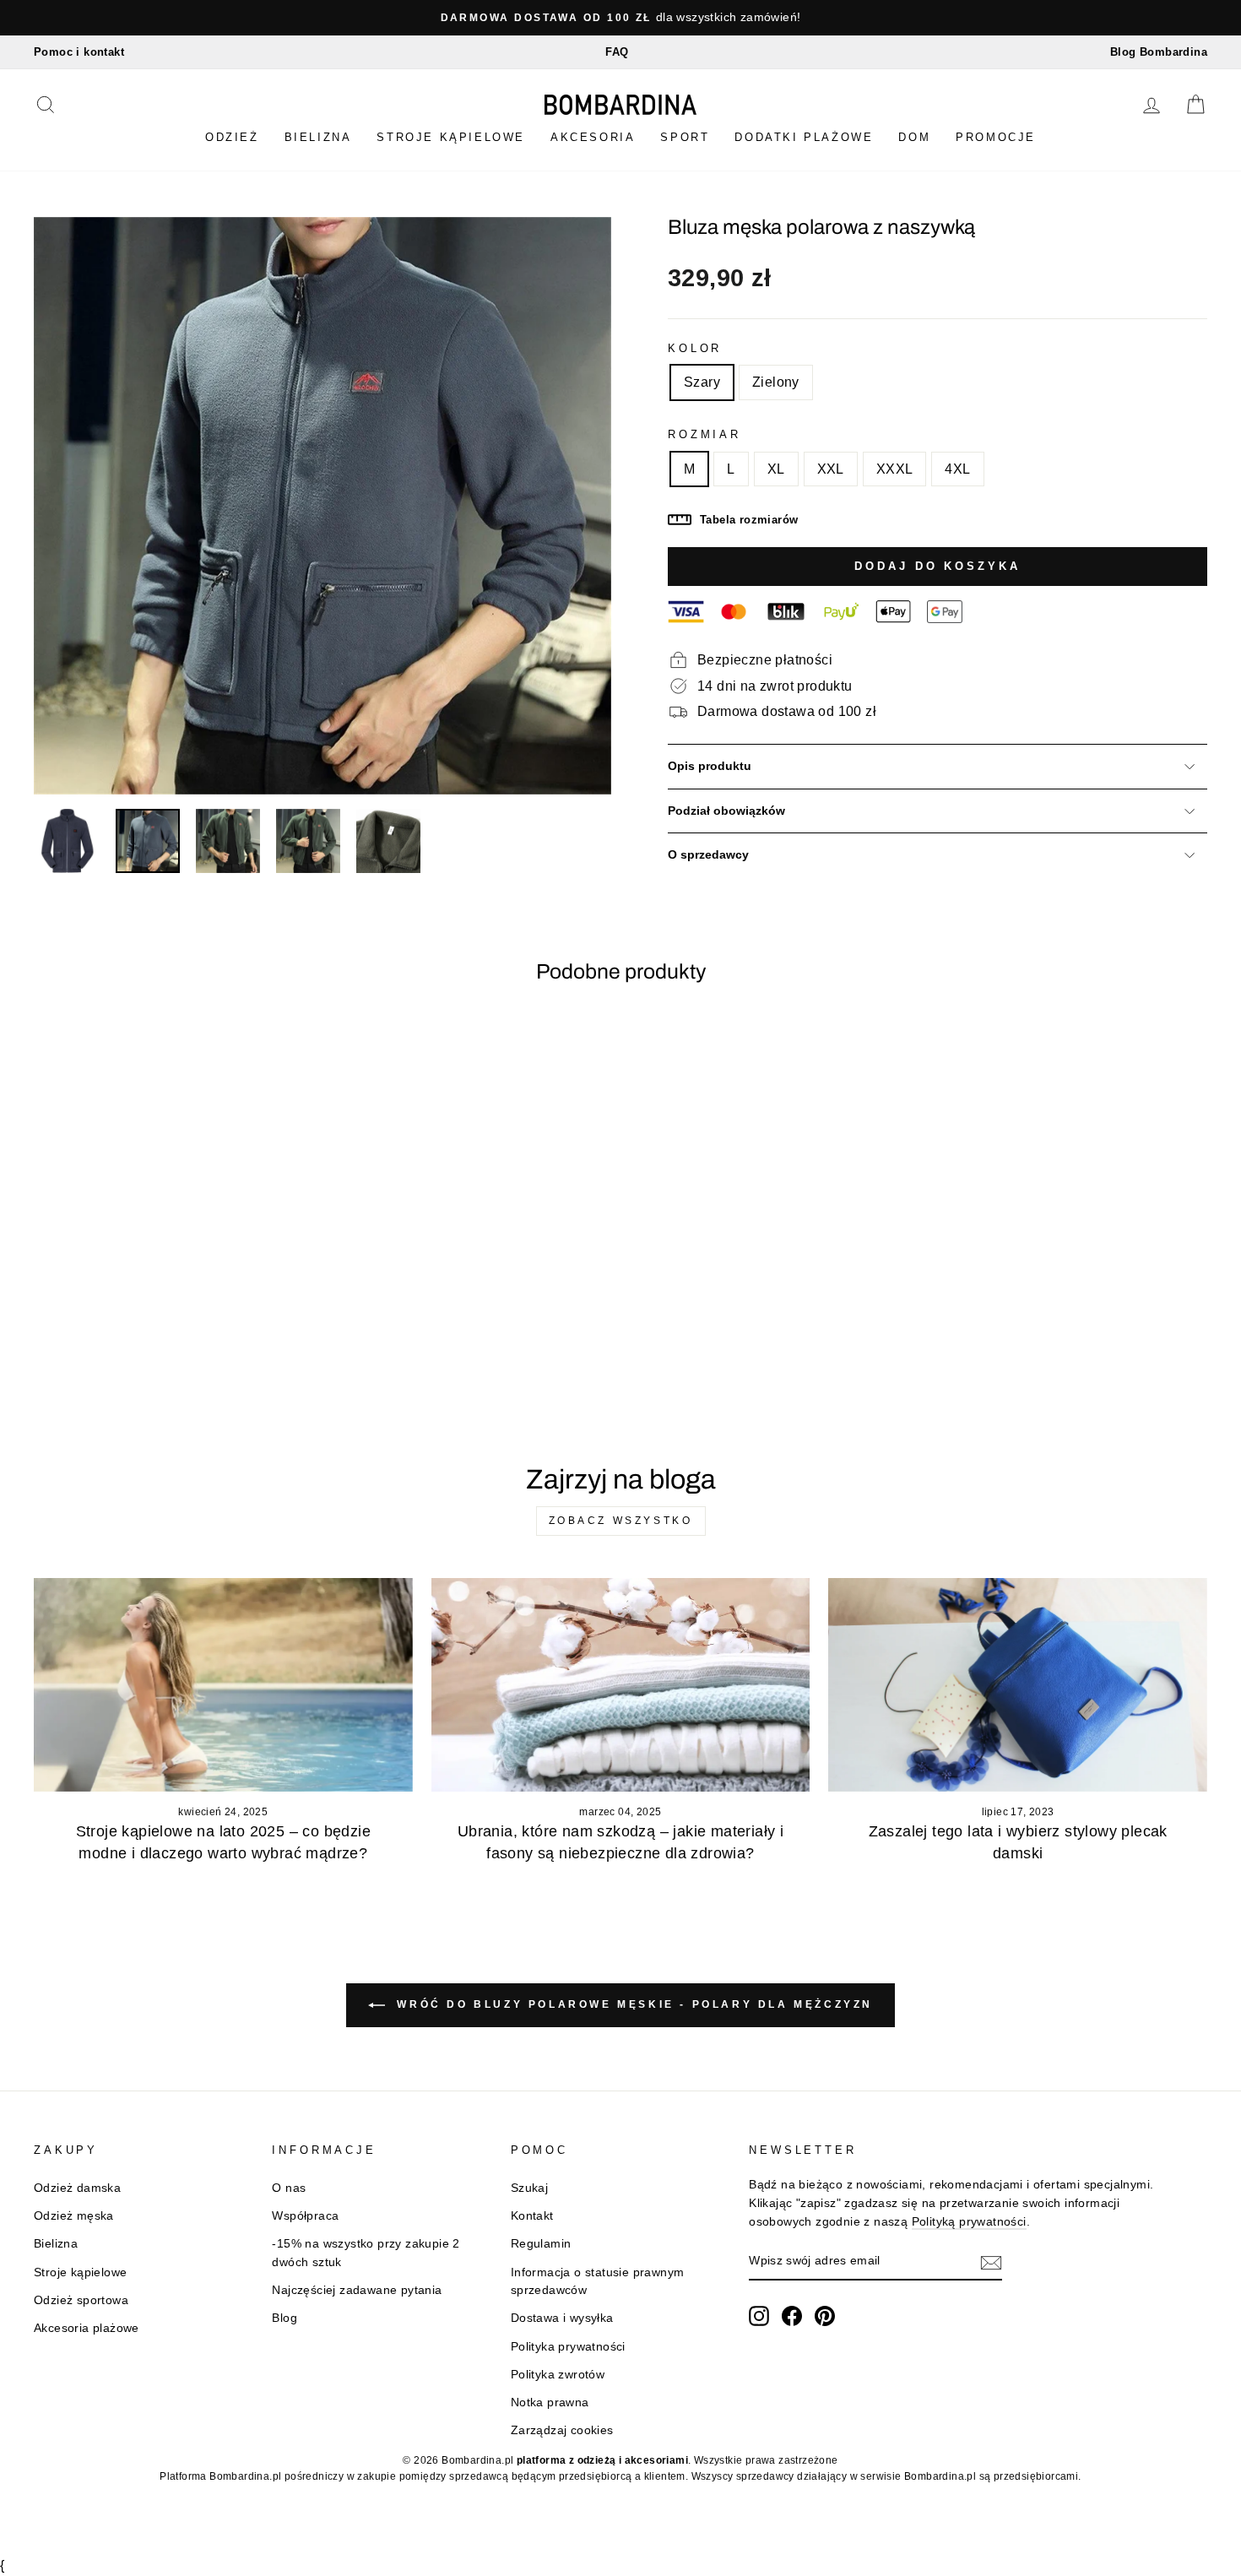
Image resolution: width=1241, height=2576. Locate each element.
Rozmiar (704, 434)
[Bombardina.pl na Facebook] (792, 2316)
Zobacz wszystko (621, 1521)
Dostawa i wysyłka (562, 2318)
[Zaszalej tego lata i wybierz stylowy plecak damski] (1018, 1684)
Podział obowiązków (726, 811)
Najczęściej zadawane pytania (357, 2290)
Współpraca (305, 2216)
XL (776, 469)
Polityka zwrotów (558, 2375)
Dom (914, 137)
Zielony (776, 382)
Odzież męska (74, 2216)
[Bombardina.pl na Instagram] (759, 2316)
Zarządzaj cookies (562, 2430)
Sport (685, 137)
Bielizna (318, 137)
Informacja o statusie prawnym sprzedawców (598, 2282)
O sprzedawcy (708, 855)
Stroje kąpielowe (451, 137)
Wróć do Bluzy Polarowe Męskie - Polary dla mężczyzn (632, 2004)
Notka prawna (550, 2402)
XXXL (895, 469)
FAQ (617, 52)
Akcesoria (593, 137)
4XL (957, 469)
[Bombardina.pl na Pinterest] (825, 2316)
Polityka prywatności (568, 2347)
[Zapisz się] (991, 2262)
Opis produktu (710, 766)
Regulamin (541, 2244)
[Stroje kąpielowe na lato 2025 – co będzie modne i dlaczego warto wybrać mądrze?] (223, 1684)
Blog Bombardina (1159, 52)
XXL (831, 469)
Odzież (232, 137)
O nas (289, 2188)
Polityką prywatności (969, 2222)
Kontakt (532, 2216)
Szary (702, 382)
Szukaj (529, 2188)
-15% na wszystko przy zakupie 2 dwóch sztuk (366, 2253)
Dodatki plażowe (804, 137)
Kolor (695, 348)
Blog (285, 2318)
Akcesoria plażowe (87, 2328)
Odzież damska (77, 2188)
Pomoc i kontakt (79, 52)
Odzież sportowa (81, 2300)
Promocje (996, 137)
